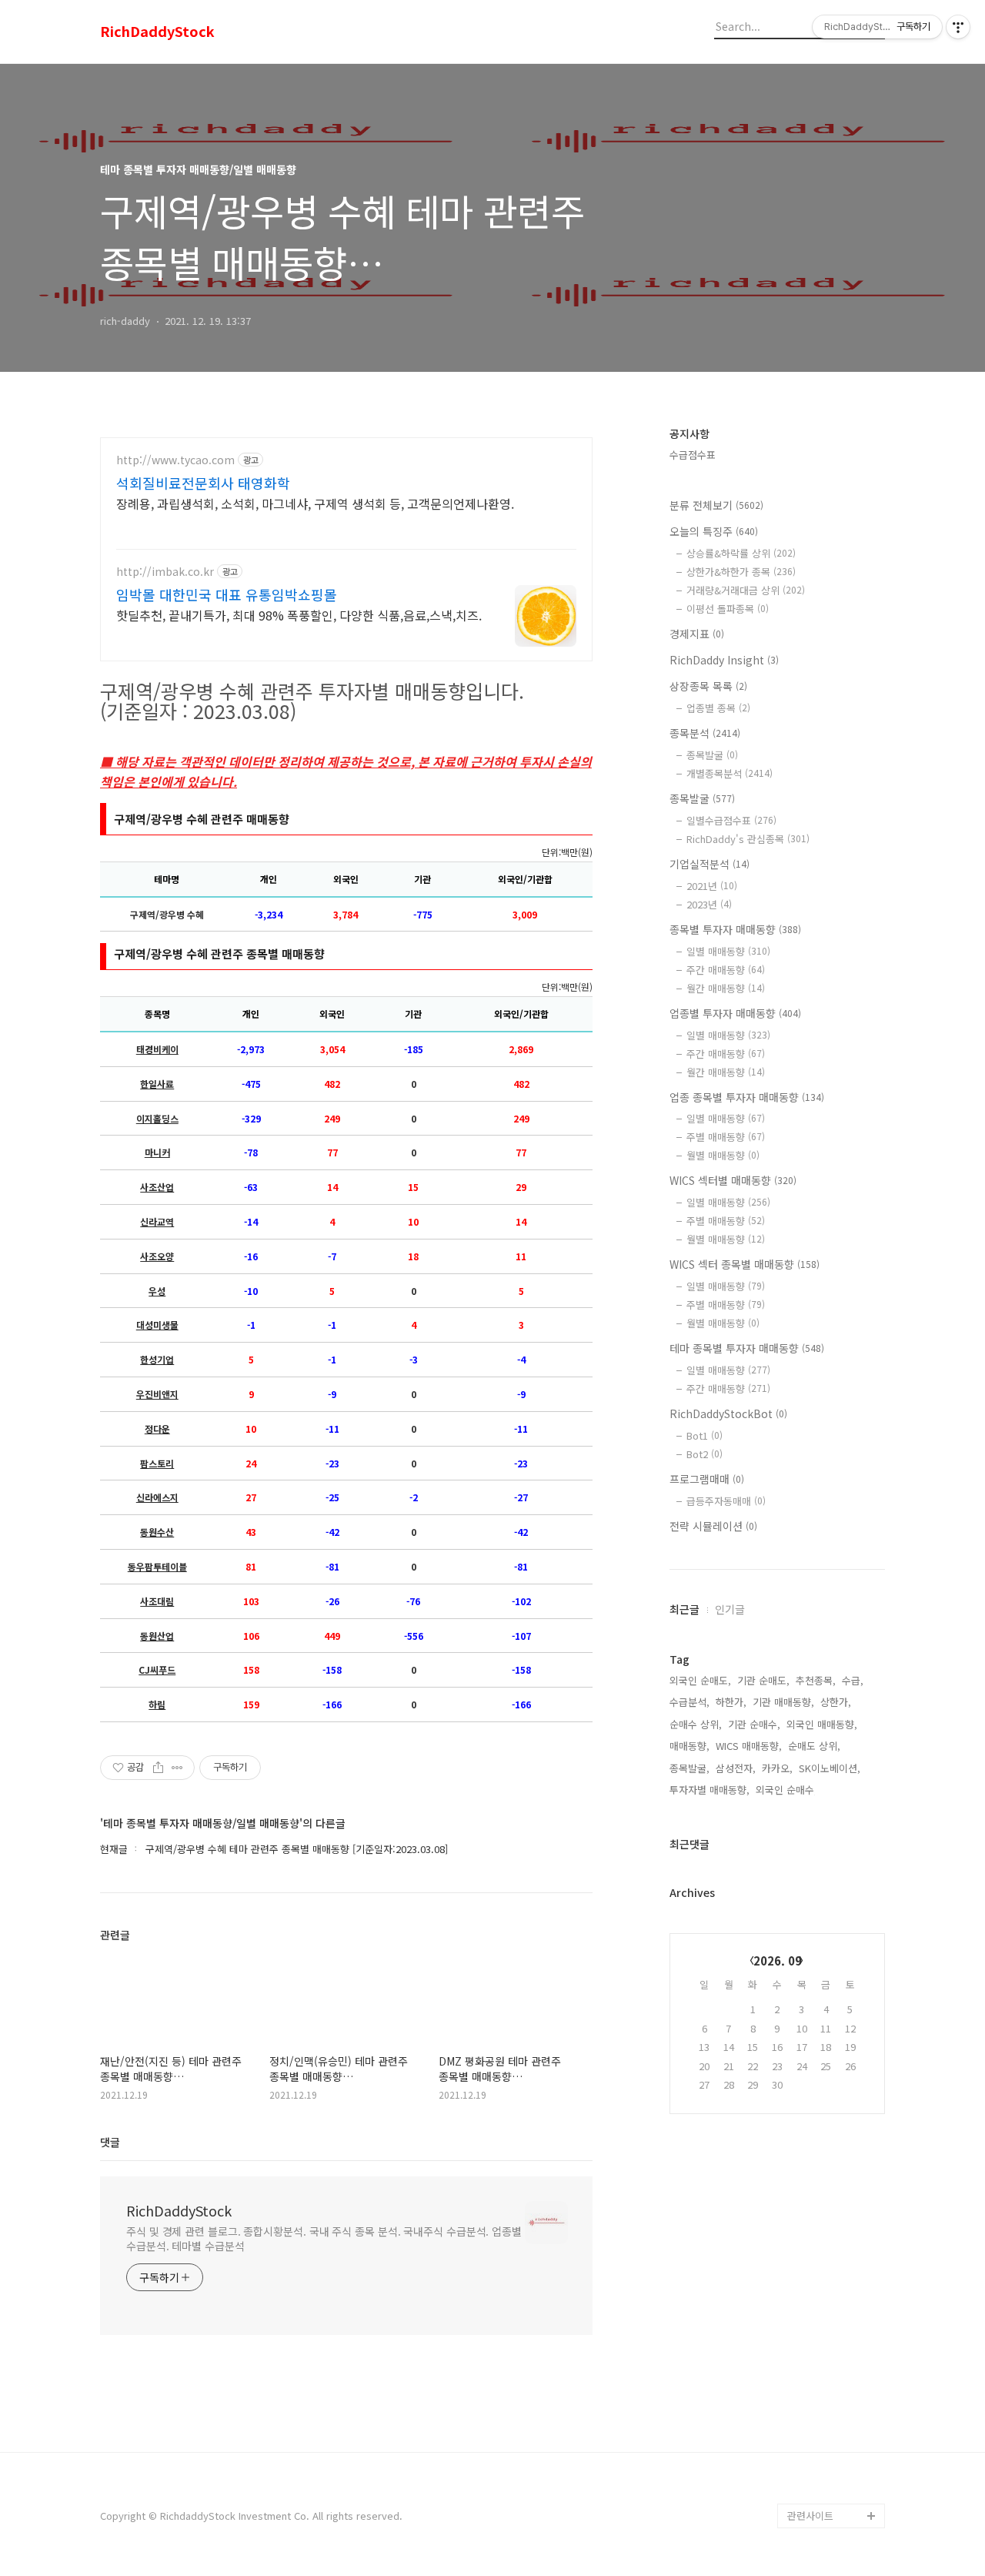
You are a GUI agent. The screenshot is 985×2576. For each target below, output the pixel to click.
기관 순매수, (754, 1724)
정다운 (157, 1429)
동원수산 (157, 1532)
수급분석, (689, 1702)
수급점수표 (693, 455)
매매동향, (689, 1746)
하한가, (731, 1702)
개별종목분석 (730, 773)
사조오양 (157, 1256)
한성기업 (157, 1360)
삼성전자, (736, 1768)
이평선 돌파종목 (728, 609)
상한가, (836, 1702)
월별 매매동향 (723, 1155)
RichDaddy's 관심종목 (748, 839)
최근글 (684, 1609)
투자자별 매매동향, (710, 1790)
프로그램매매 (707, 1479)
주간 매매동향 (726, 970)
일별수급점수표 (731, 820)
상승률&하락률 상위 (741, 553)
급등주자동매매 (726, 1501)
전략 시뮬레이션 (713, 1526)
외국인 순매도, (700, 1680)
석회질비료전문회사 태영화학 (203, 483)
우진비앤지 (157, 1394)
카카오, (777, 1768)
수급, (853, 1680)
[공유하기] (158, 1768)
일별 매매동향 (728, 951)
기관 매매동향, (783, 1702)
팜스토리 (157, 1464)
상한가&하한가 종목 (741, 572)
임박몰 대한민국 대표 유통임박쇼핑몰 (227, 594)
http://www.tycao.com (175, 460)
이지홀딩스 (157, 1119)
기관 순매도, (763, 1680)
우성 (157, 1291)
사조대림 (157, 1601)
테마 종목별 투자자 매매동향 (747, 1348)
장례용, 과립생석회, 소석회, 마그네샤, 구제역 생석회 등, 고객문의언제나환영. (315, 503)
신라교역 (157, 1222)
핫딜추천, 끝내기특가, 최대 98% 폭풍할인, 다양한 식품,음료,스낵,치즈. (299, 615)
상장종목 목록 (708, 686)
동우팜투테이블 (157, 1567)
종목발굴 (712, 755)
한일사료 (157, 1084)
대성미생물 (157, 1325)
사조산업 (157, 1187)
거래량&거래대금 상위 (746, 590)
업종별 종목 (718, 708)
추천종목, (816, 1680)
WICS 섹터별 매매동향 (733, 1180)
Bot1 (705, 1435)
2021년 (712, 886)
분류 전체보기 (716, 505)
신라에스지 (157, 1497)
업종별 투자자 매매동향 (735, 1013)
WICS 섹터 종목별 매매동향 (745, 1264)
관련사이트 (810, 2516)
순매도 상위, (814, 1746)
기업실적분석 (710, 864)
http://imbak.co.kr (165, 572)
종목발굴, (689, 1768)
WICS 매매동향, (749, 1746)
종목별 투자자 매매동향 (735, 929)
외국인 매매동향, (822, 1724)
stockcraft (812, 2491)
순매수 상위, (696, 1724)
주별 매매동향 (726, 1137)
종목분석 (705, 733)
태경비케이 (157, 1049)
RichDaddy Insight (724, 660)
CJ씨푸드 (157, 1670)
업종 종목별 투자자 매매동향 (747, 1097)
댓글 (110, 2142)
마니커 (157, 1153)
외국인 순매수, (786, 1790)
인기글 (730, 1609)
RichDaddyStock (157, 32)
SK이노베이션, (830, 1768)
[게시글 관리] (177, 1768)
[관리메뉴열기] (958, 27)
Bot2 (705, 1454)
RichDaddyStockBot (728, 1413)
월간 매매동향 (726, 988)
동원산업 (157, 1636)
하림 (157, 1705)
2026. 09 (778, 1960)
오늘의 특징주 (714, 531)
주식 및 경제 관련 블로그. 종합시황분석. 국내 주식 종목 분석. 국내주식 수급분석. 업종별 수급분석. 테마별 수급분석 (324, 2238)
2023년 (709, 904)
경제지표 (697, 634)
